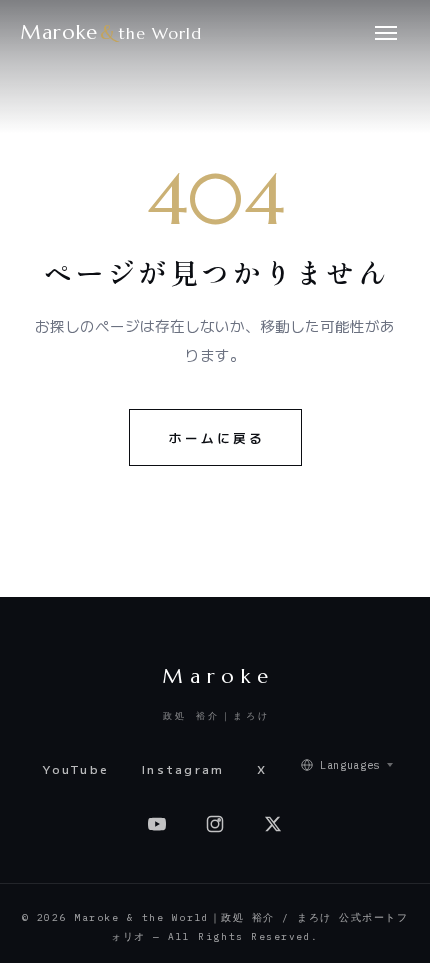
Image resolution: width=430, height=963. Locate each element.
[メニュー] (386, 32)
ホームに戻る (217, 437)
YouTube (76, 769)
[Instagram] (215, 824)
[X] (273, 824)
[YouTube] (157, 824)
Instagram (183, 769)
